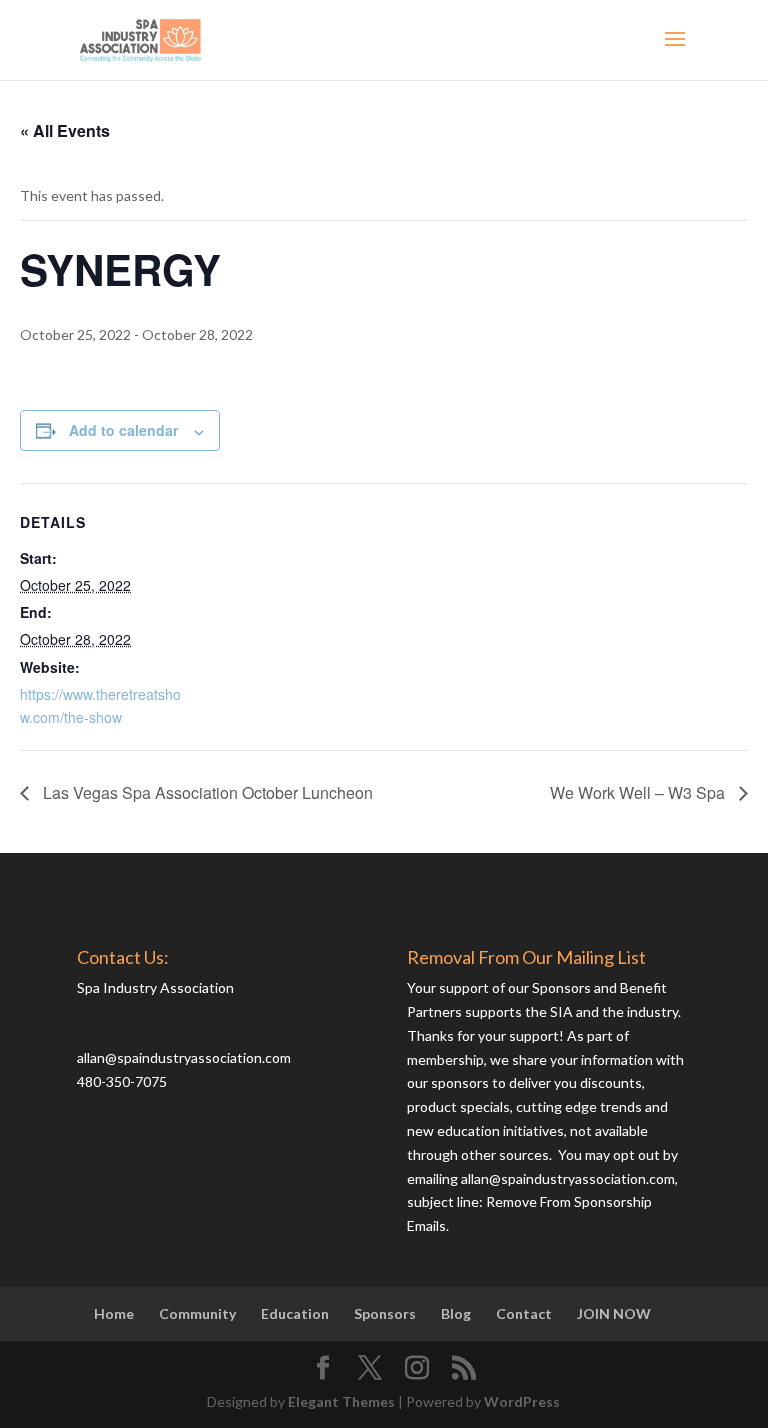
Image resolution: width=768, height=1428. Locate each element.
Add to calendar (123, 430)
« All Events (65, 130)
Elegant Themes (341, 1401)
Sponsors (385, 1313)
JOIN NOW (614, 1313)
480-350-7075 (122, 1081)
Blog (456, 1313)
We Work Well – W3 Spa (639, 792)
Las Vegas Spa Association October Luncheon (206, 792)
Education (295, 1313)
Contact (524, 1313)
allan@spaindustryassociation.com (184, 1057)
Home (114, 1313)
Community (197, 1313)
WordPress (522, 1401)
